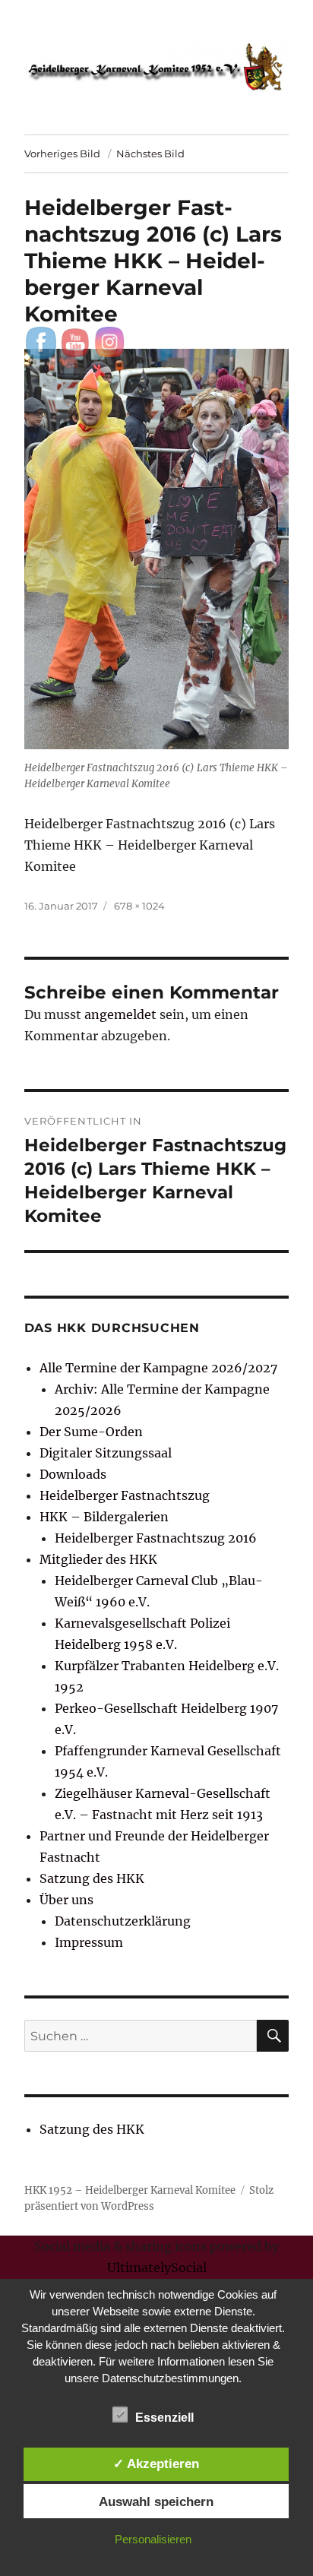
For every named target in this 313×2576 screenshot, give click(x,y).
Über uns (66, 1900)
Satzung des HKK (92, 1878)
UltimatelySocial (157, 2267)
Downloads (73, 1474)
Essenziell (164, 2418)
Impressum (89, 1942)
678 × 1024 (139, 906)
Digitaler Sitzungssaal (106, 1453)
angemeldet (120, 1014)
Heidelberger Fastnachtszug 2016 (156, 1538)
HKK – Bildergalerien (104, 1517)
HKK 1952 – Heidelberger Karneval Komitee (130, 2190)
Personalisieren (153, 2539)
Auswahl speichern (156, 2502)
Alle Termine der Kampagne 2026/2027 (158, 1368)
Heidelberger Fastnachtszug (125, 1495)
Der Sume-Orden (91, 1432)
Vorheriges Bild (62, 153)
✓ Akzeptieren (156, 2464)
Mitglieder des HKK (98, 1559)
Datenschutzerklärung (123, 1921)
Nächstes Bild (150, 153)
